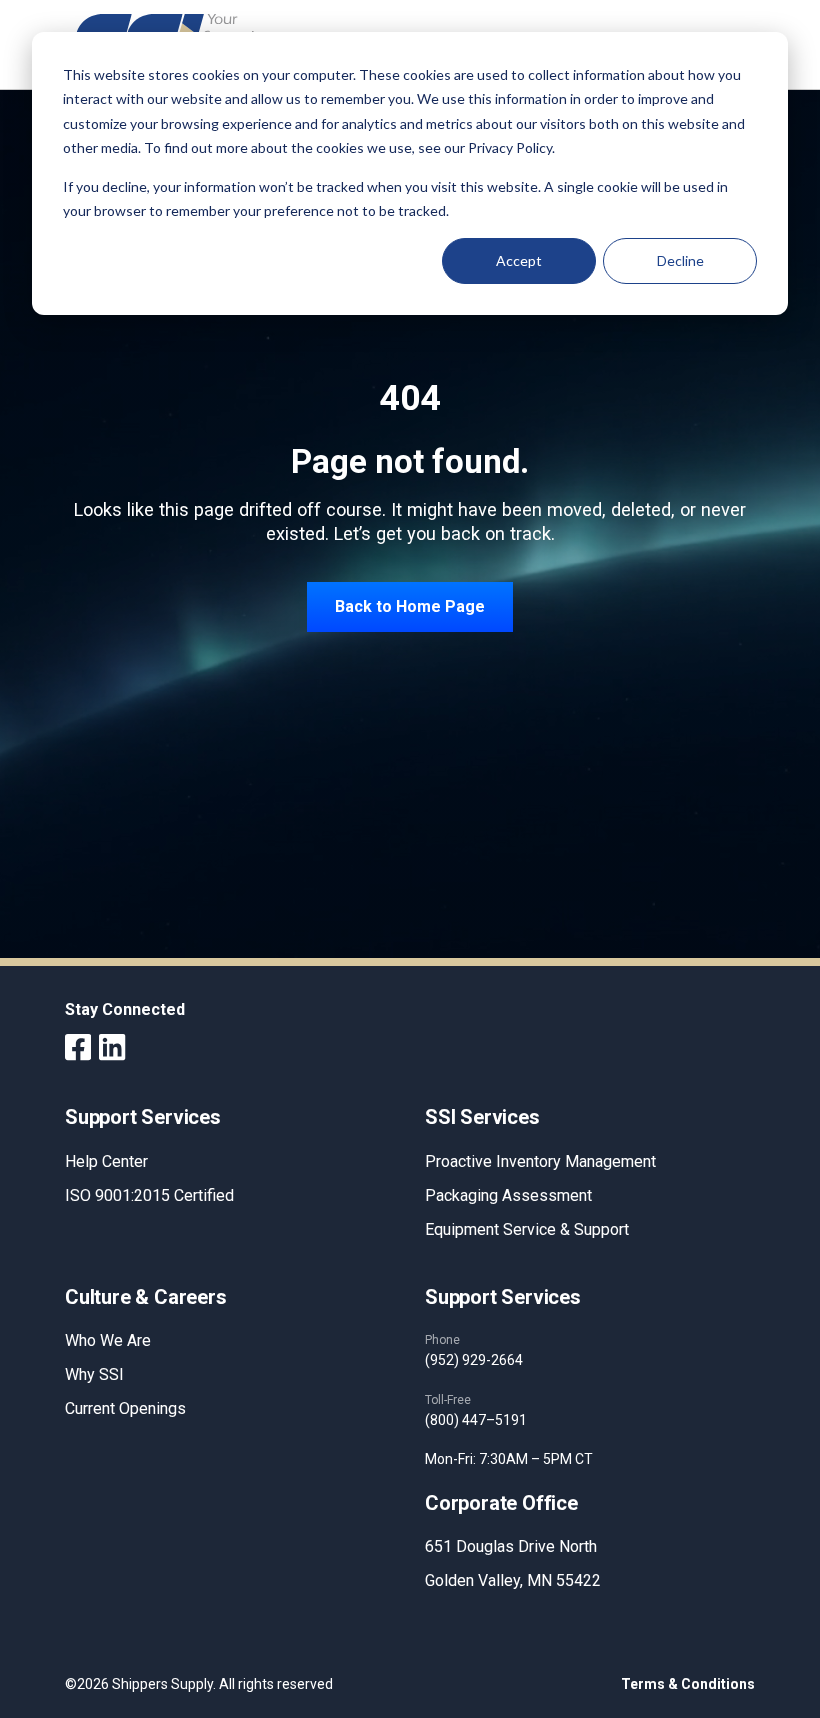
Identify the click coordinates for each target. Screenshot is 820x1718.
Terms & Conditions (688, 1684)
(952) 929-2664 (474, 1360)
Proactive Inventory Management (540, 1161)
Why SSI (94, 1374)
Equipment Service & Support (527, 1229)
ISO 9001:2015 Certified (149, 1195)
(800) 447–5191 (476, 1420)
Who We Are (108, 1340)
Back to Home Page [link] (410, 606)
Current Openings (125, 1408)
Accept (519, 260)
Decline (680, 260)
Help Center (106, 1161)
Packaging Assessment (508, 1195)
